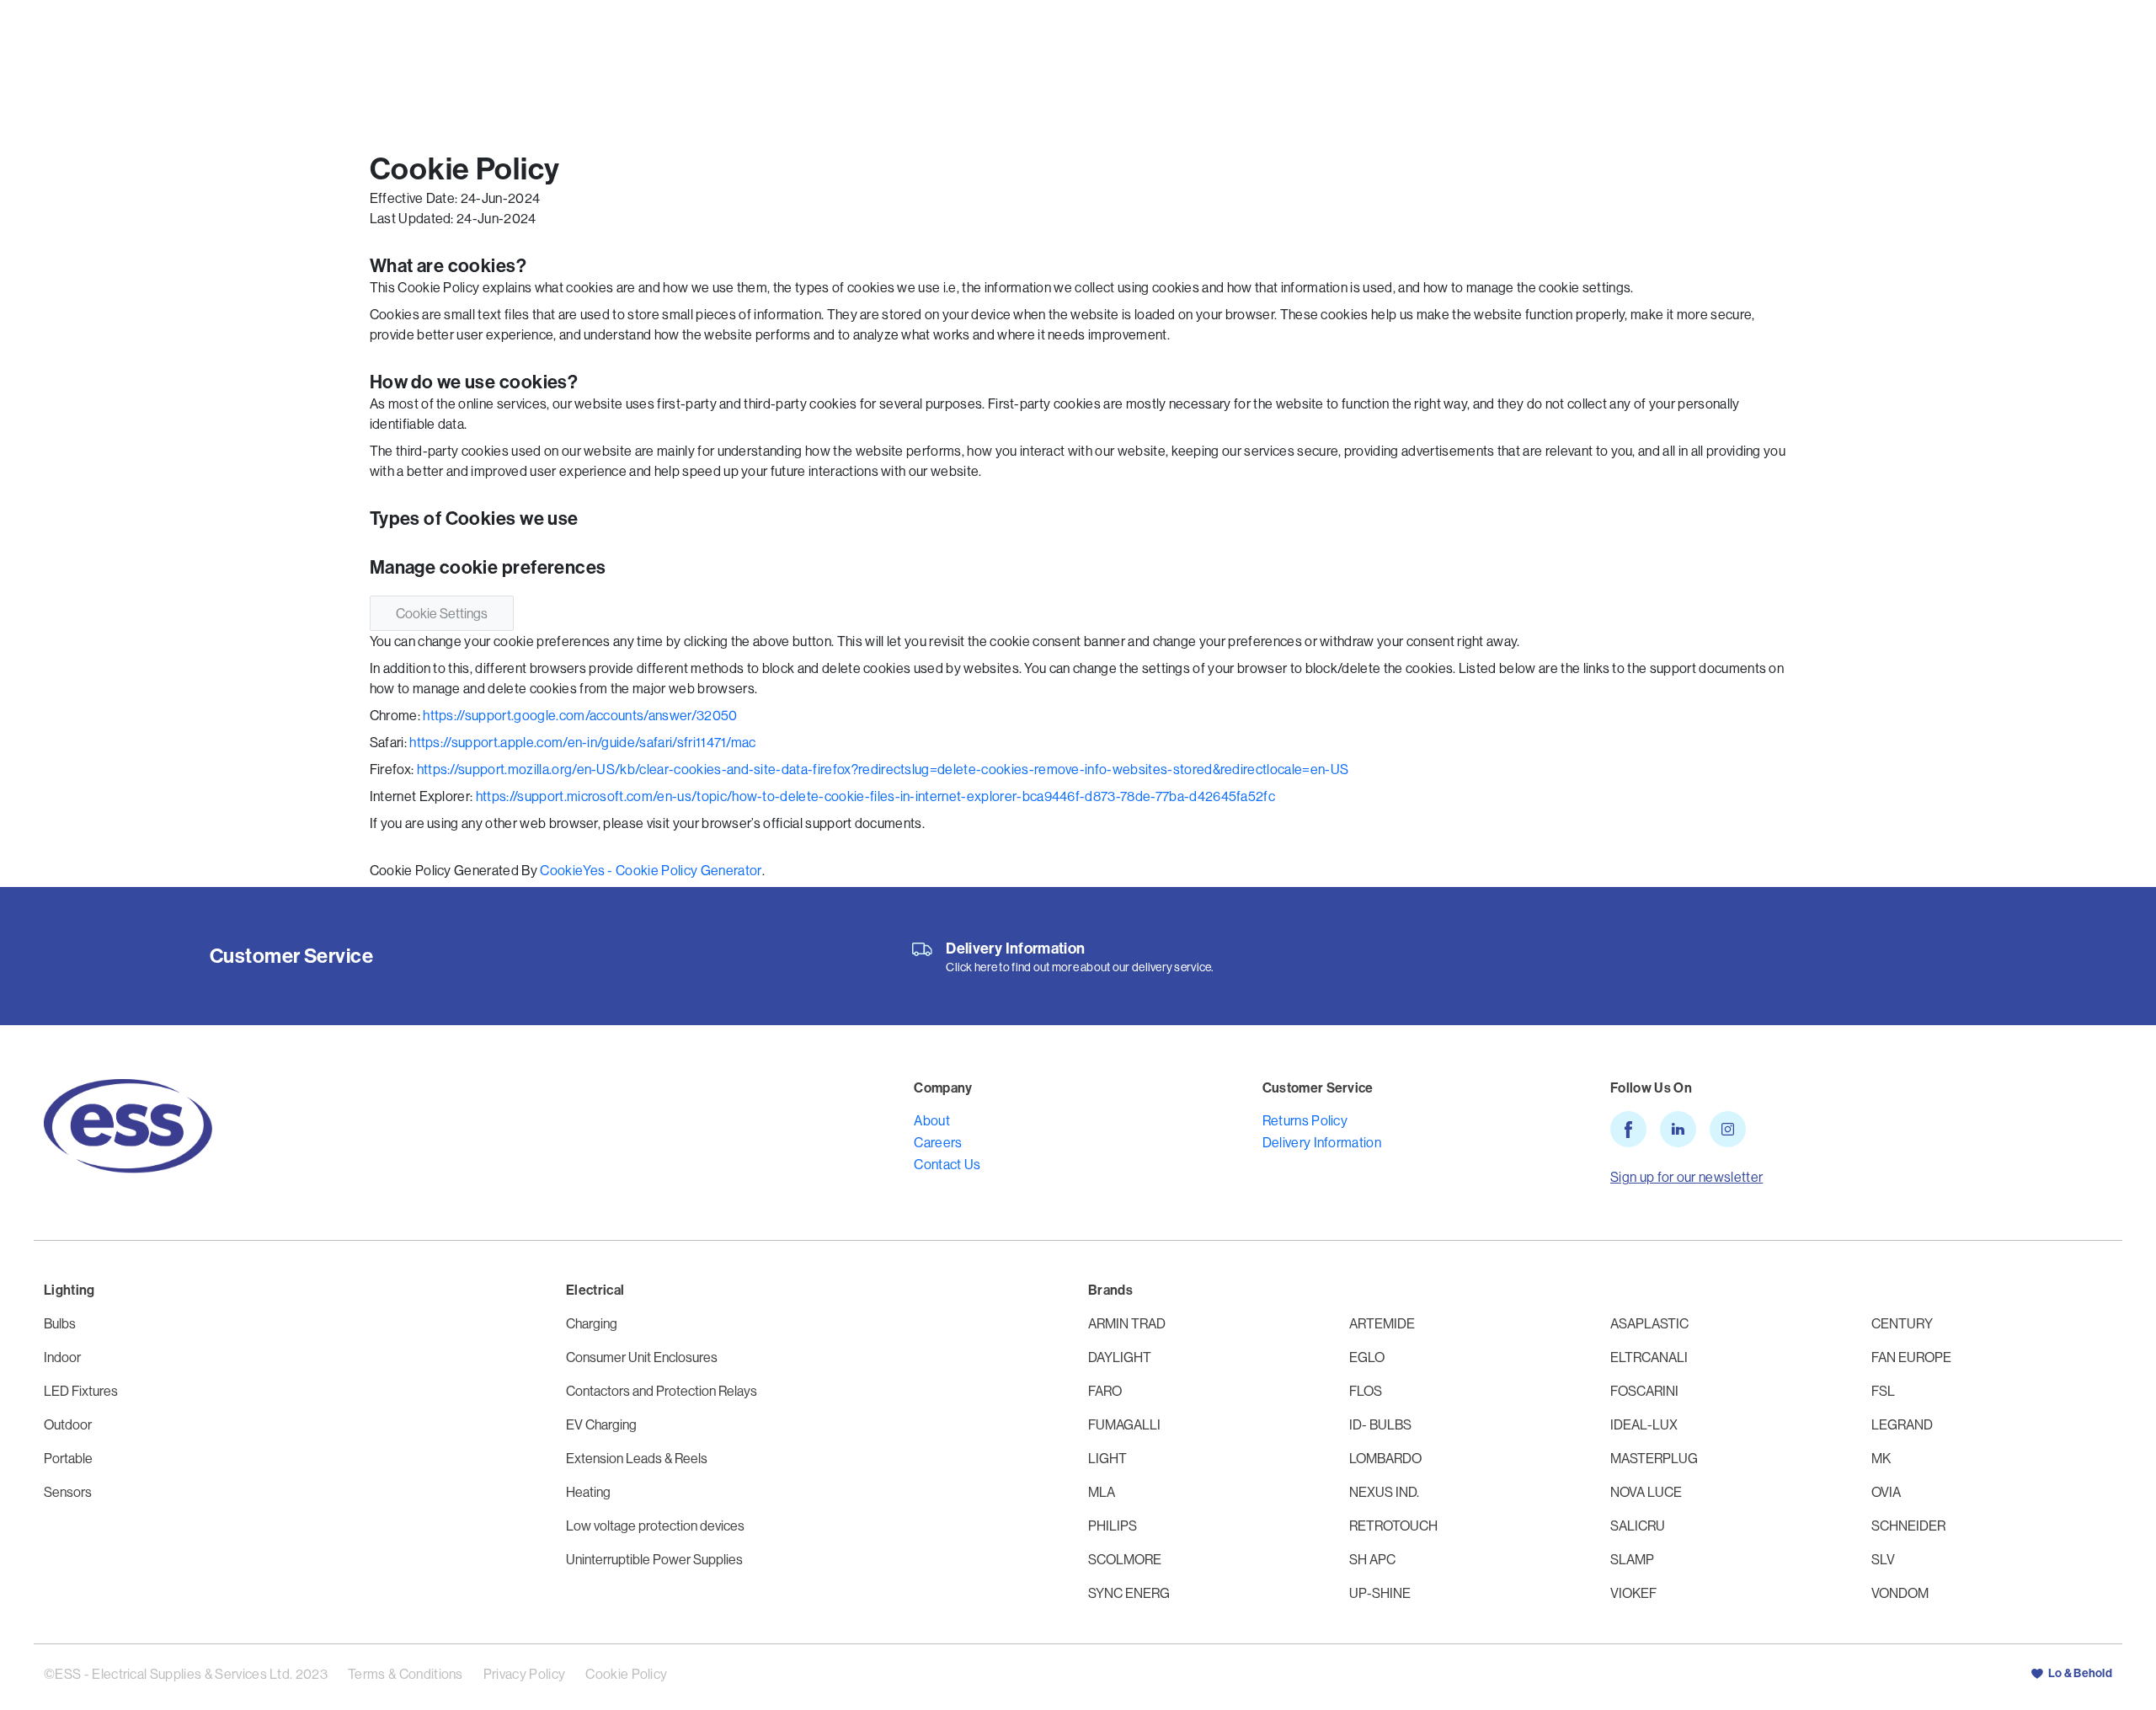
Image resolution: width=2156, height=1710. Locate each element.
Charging (592, 1323)
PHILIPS (1113, 1526)
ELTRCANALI (1649, 1357)
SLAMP (1632, 1559)
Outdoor (68, 1424)
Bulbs (60, 1323)
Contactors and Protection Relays (662, 1391)
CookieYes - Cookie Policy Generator (651, 870)
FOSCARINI (1644, 1391)
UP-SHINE (1380, 1593)
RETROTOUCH (1393, 1526)
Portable (68, 1458)
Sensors (68, 1492)
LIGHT (1107, 1458)
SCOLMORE (1125, 1559)
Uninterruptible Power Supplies (654, 1559)
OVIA (1886, 1492)
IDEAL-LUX (1644, 1424)
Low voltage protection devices (655, 1526)
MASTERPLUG (1654, 1458)
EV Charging (601, 1424)
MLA (1102, 1492)
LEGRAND (1902, 1424)
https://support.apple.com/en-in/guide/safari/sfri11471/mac (583, 742)
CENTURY (1902, 1323)
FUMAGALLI (1124, 1424)
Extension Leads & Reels (637, 1458)
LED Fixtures (81, 1391)
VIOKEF (1633, 1593)
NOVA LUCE (1646, 1492)
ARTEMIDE (1382, 1323)
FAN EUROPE (1911, 1357)
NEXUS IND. (1384, 1492)
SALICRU (1638, 1526)
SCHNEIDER (1908, 1526)
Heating (588, 1492)
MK (1881, 1458)
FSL (1883, 1391)
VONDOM (1900, 1593)
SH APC (1372, 1559)
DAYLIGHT (1120, 1357)
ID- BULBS (1380, 1424)
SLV (1883, 1559)
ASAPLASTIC (1649, 1323)
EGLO (1367, 1357)
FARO (1105, 1391)
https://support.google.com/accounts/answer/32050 (580, 715)
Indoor (62, 1357)
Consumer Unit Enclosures (642, 1357)
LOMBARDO (1385, 1458)
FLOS (1366, 1391)
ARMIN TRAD (1127, 1323)
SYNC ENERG (1129, 1593)
